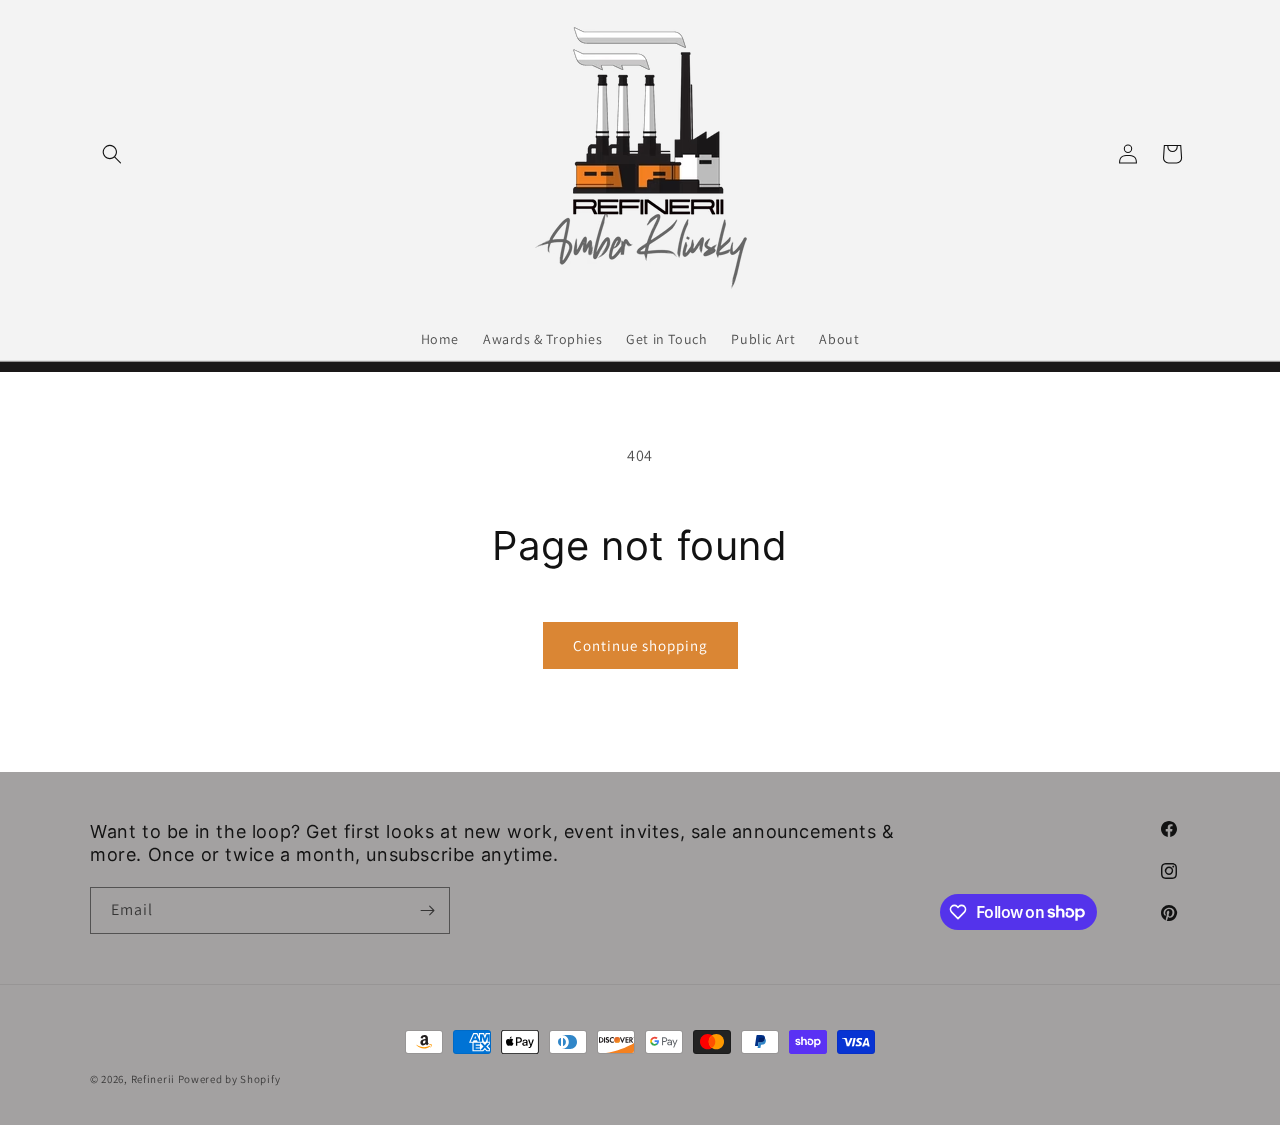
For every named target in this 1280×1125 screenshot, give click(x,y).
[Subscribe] (427, 910)
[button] (112, 154)
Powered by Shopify (229, 1079)
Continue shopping (640, 645)
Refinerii (153, 1079)
